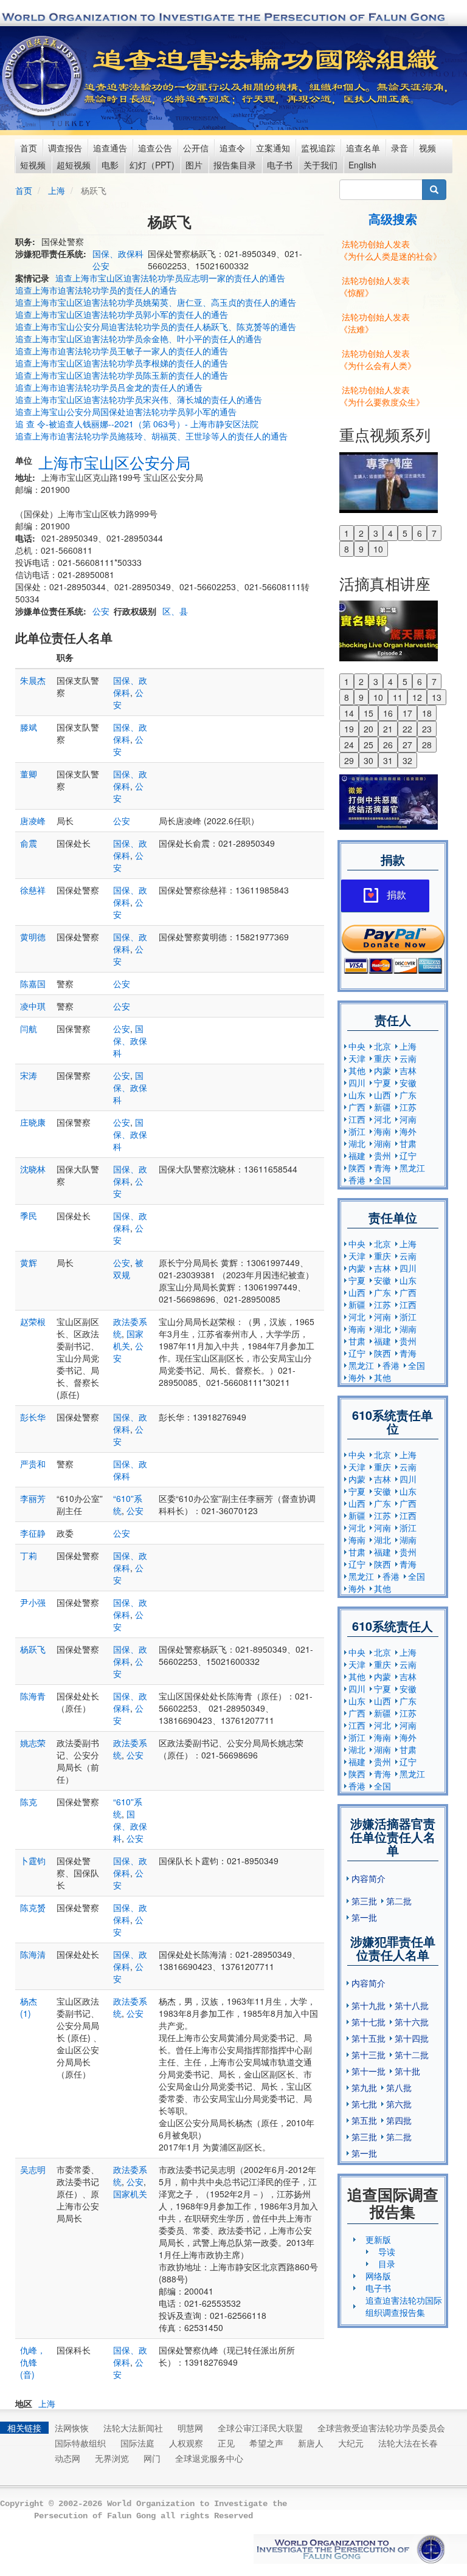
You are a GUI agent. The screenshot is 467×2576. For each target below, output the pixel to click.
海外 (408, 1131)
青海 (382, 1168)
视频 (427, 148)
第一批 (364, 1917)
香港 (357, 1180)
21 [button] (388, 729)
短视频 (33, 165)
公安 (101, 266)
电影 (110, 165)
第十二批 (412, 2054)
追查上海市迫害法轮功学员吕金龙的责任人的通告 (109, 387)
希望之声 (266, 2443)
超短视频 (74, 165)
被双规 (128, 1269)
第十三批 (368, 2054)
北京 (382, 1046)
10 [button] (378, 549)
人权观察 (186, 2443)
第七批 (364, 2104)
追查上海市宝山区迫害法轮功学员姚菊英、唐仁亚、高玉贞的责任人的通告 (156, 302)
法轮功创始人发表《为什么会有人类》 (378, 359)
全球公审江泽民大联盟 (260, 2428)
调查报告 (65, 148)
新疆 (382, 1107)
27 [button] (407, 745)
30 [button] (368, 760)
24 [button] (349, 745)
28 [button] (427, 745)
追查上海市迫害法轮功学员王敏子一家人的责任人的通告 (122, 351)
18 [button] (427, 713)
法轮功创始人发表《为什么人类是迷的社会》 (390, 250)
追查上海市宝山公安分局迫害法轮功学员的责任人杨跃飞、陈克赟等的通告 (156, 326)
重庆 (382, 1058)
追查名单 (363, 148)
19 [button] (349, 729)
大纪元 (351, 2443)
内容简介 (368, 1878)
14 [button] (349, 713)
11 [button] (398, 697)
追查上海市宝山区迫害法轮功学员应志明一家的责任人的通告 (170, 278)
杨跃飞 (33, 1649)
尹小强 (33, 1602)
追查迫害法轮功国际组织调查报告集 (404, 2306)
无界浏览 (112, 2458)
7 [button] (434, 533)
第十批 (407, 2071)
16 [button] (388, 713)
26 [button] (388, 745)
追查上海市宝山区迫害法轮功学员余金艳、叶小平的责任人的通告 (139, 339)
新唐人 (311, 2443)
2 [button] (361, 533)
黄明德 (33, 937)
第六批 (399, 2104)
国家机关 (128, 1340)
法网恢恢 (72, 2428)
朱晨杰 (33, 680)
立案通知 (273, 148)
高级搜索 (393, 219)
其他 (357, 1070)
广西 (357, 1107)
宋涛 (29, 1075)
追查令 (232, 148)
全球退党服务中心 (209, 2458)
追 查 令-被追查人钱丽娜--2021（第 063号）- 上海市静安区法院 (137, 424)
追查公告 (155, 148)
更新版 (378, 2239)
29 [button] (349, 760)
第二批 (399, 1901)
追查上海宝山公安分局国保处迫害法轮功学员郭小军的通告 (126, 412)
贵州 (382, 1155)
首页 (29, 148)
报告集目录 (235, 165)
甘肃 (408, 1143)
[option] (393, 481)
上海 (57, 190)
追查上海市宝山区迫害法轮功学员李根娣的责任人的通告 (122, 363)
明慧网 (190, 2428)
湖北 (357, 1143)
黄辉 (29, 1262)
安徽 (408, 1083)
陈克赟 (33, 1907)
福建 (357, 1155)
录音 (400, 148)
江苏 (408, 1107)
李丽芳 (33, 1498)
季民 (29, 1216)
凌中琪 (33, 1006)
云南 (408, 1058)
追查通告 (110, 148)
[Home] (43, 76)
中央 (357, 1046)
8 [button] (347, 549)
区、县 (175, 611)
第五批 (364, 2120)
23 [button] (427, 729)
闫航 (29, 1028)
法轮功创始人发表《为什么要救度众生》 (382, 396)
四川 (357, 1083)
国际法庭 (137, 2443)
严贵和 (33, 1464)
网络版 (378, 2276)
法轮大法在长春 (408, 2443)
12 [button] (417, 697)
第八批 (399, 2087)
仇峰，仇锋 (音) (33, 2362)
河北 (382, 1119)
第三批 (364, 1901)
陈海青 (33, 1696)
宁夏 (382, 1083)
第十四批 (412, 2038)
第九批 (364, 2087)
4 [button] (390, 533)
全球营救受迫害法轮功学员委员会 (381, 2428)
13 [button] (437, 697)
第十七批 (368, 2022)
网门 (152, 2458)
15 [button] (368, 713)
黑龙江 (412, 1168)
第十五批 (368, 2038)
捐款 (396, 895)
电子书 (280, 165)
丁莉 (29, 1555)
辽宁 (408, 1155)
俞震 (29, 843)
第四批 (399, 2120)
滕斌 (29, 727)
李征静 (33, 1533)
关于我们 (320, 165)
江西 (357, 1119)
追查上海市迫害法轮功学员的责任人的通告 (96, 290)
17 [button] (407, 713)
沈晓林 (33, 1169)
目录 (387, 2264)
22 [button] (407, 729)
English (362, 165)
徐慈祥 (33, 890)
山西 (382, 1095)
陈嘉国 (33, 983)
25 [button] (368, 745)
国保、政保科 (118, 253)
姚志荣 (33, 1743)
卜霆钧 (33, 1861)
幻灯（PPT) (152, 165)
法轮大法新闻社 (133, 2428)
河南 (408, 1119)
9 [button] (361, 549)
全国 (382, 1180)
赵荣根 (33, 1321)
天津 (357, 1058)
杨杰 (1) (29, 2007)
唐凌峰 (33, 821)
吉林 (408, 1070)
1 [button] (347, 533)
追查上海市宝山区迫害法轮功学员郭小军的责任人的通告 (122, 314)
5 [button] (405, 533)
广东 (408, 1095)
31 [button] (388, 760)
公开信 (196, 148)
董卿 (29, 774)
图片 (194, 165)
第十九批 (368, 2005)
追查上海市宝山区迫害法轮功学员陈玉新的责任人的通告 (122, 375)
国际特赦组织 (80, 2443)
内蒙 (382, 1070)
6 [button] (420, 533)
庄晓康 (33, 1122)
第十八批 (412, 2005)
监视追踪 (318, 148)
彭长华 (33, 1417)
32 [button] (407, 760)
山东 (357, 1095)
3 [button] (376, 533)
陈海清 (33, 1954)
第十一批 (368, 2071)
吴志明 (33, 2169)
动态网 (67, 2458)
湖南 (382, 1143)
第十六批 (412, 2022)
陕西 (357, 1168)
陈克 (29, 1802)
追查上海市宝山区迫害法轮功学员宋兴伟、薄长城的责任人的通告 (139, 399)
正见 (226, 2443)
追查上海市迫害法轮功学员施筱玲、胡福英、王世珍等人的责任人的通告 (151, 436)
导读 (387, 2251)
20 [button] (368, 729)
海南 (382, 1131)
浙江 (357, 1131)
